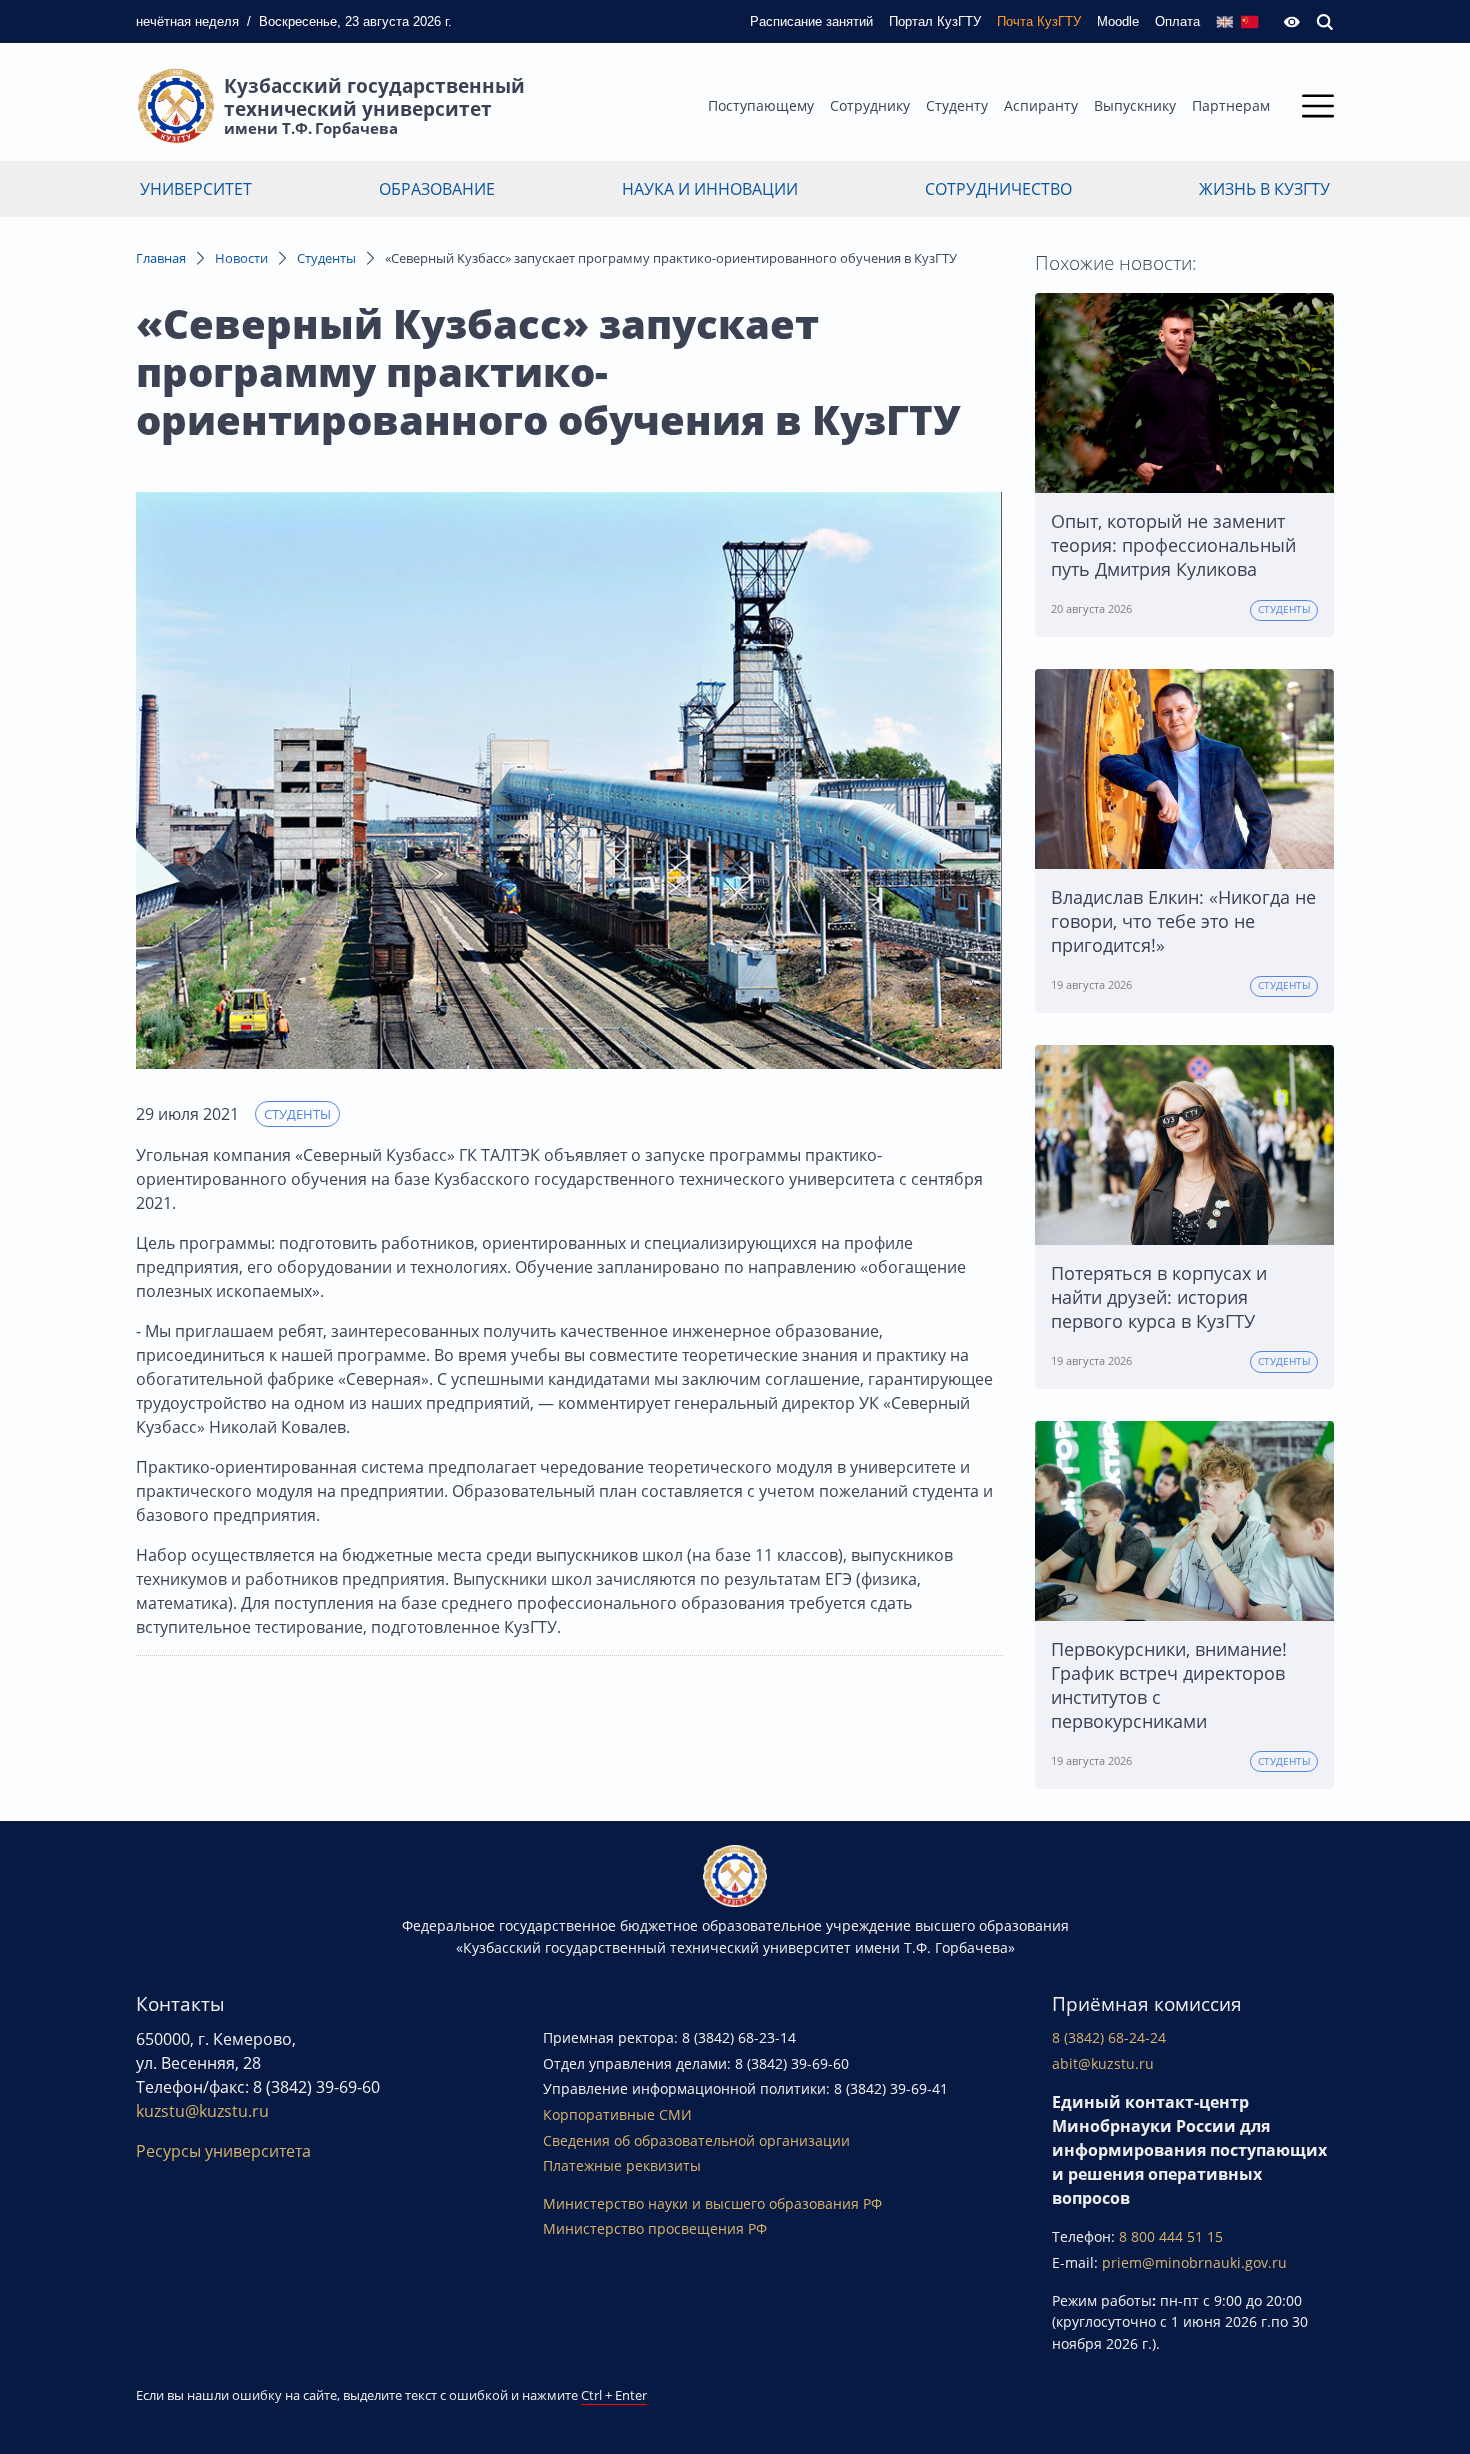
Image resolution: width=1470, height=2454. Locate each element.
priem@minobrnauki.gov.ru (1194, 2262)
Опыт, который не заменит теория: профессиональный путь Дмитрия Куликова (1173, 545)
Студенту (957, 105)
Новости (241, 258)
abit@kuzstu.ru (1103, 2063)
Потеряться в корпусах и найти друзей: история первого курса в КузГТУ (1159, 1297)
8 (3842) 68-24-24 (1109, 2037)
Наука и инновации (710, 189)
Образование (437, 189)
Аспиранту (1041, 105)
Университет (196, 189)
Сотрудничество (998, 189)
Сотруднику (870, 105)
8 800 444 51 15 (1171, 2236)
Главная (161, 258)
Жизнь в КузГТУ (1264, 189)
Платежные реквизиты (622, 2165)
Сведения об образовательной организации (696, 2140)
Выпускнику (1135, 105)
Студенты (326, 258)
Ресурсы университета (223, 2151)
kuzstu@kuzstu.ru (202, 2111)
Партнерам (1231, 105)
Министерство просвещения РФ (655, 2228)
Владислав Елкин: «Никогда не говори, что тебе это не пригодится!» (1183, 921)
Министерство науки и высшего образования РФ (712, 2203)
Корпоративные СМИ (617, 2114)
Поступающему (761, 105)
